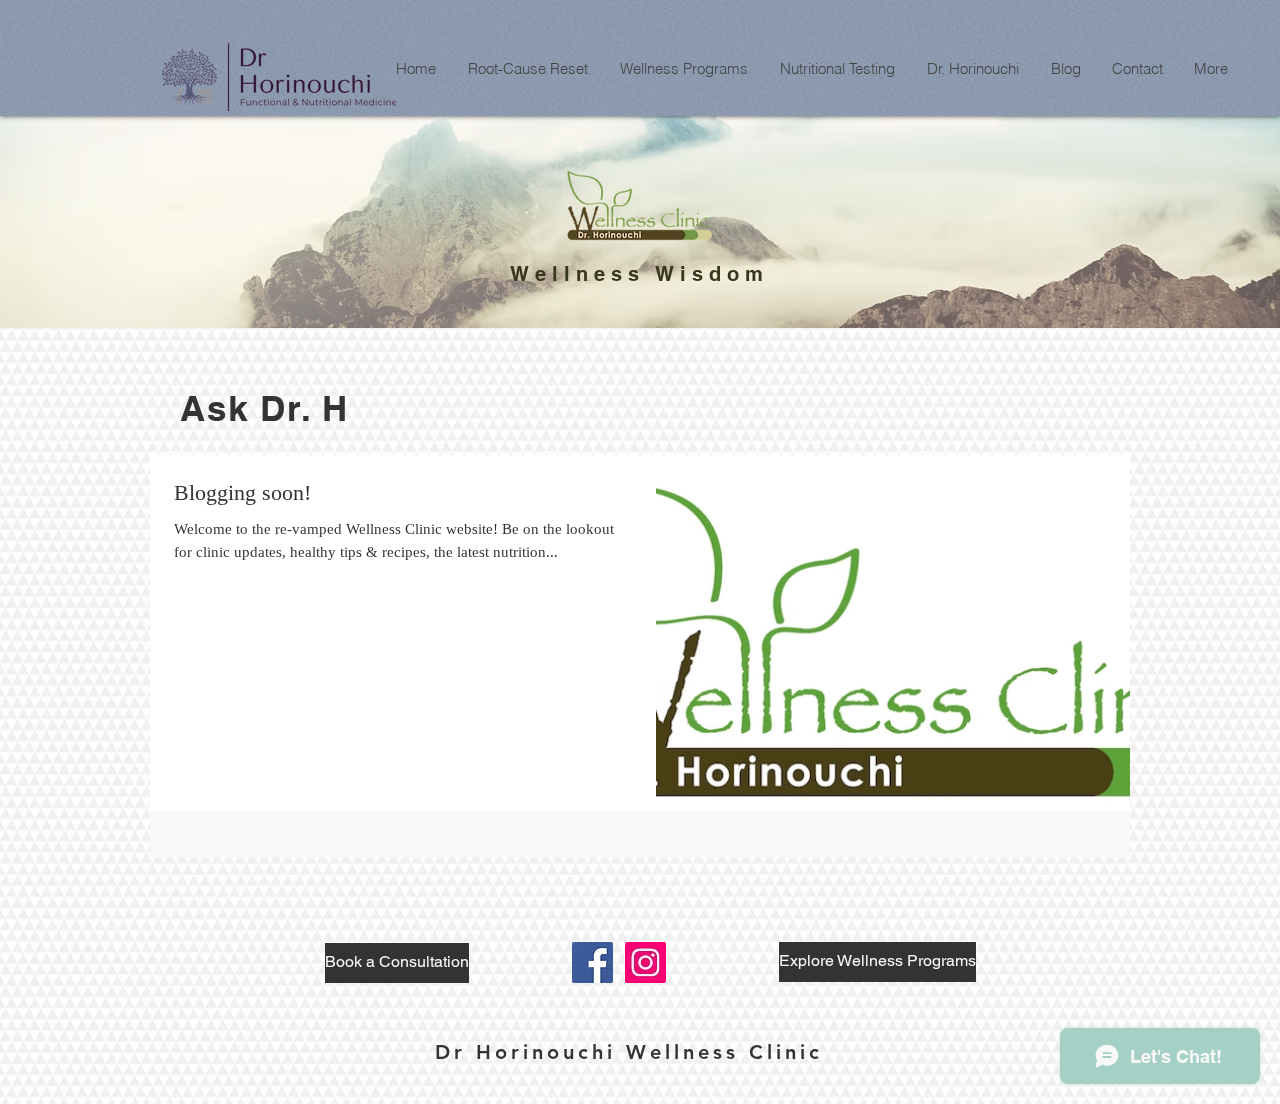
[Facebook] (592, 962)
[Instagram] (645, 962)
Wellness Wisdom (639, 274)
